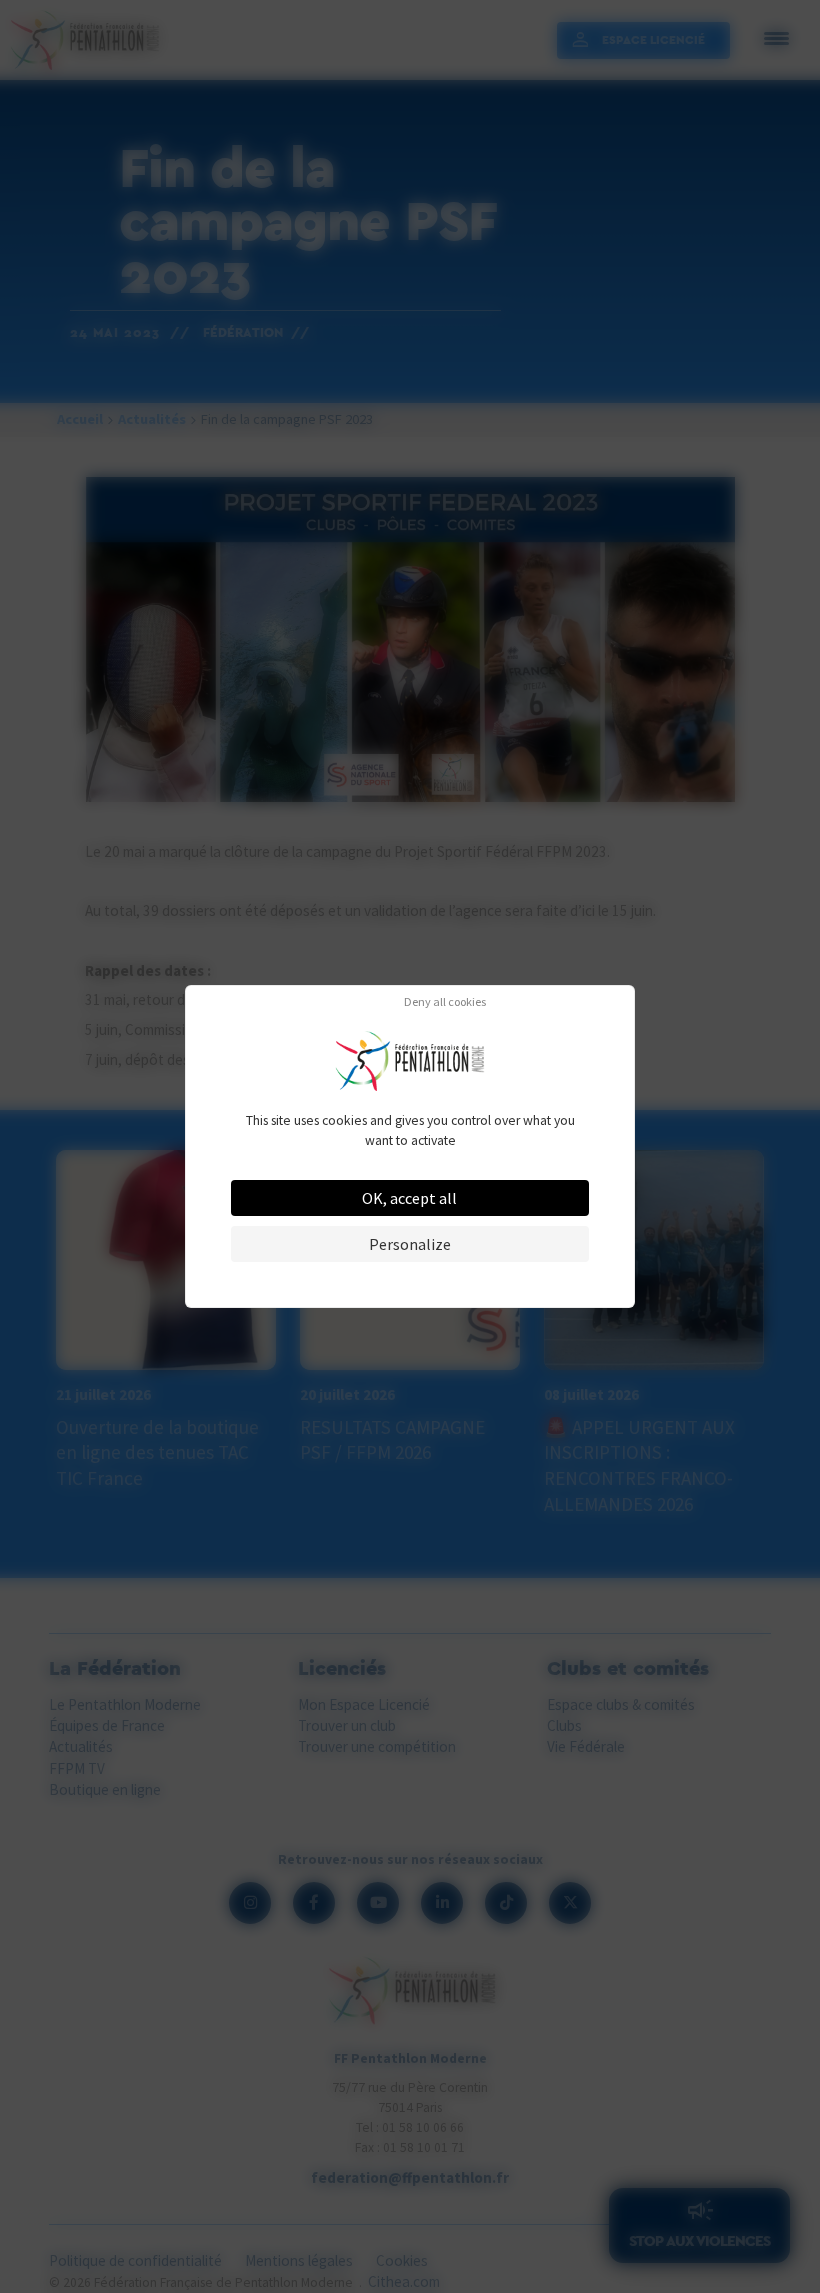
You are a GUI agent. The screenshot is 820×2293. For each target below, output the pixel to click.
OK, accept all (409, 1198)
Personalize (410, 1244)
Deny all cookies (445, 1002)
